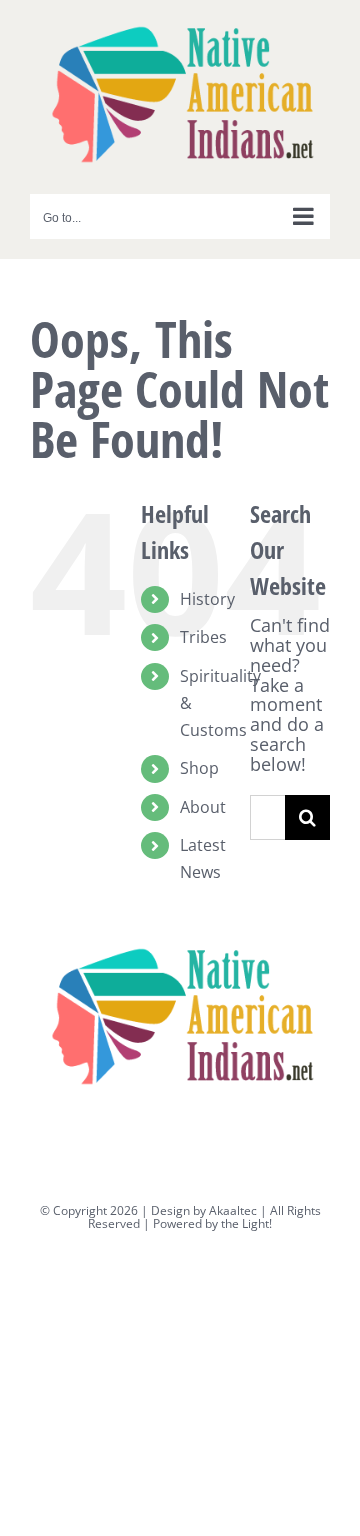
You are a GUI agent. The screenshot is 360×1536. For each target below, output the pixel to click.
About (203, 807)
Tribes (203, 637)
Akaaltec (233, 1210)
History (207, 599)
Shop (199, 768)
